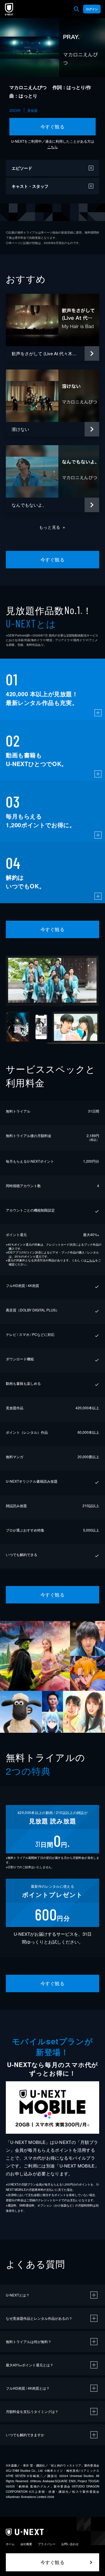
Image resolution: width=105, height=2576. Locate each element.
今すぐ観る (52, 127)
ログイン (92, 9)
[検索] (76, 9)
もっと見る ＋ (53, 527)
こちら (52, 147)
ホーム (10, 2544)
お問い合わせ (70, 2544)
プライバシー (47, 2544)
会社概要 (26, 2544)
